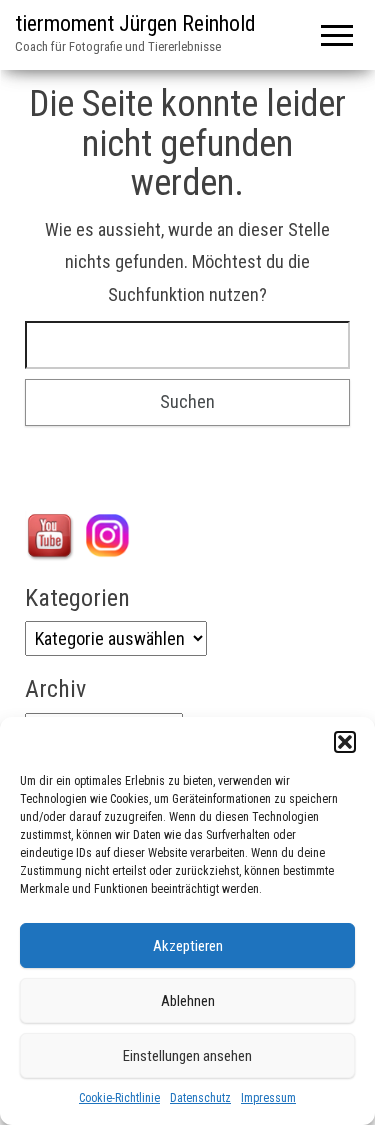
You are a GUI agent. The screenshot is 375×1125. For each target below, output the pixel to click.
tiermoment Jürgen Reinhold (135, 23)
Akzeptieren (188, 946)
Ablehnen (188, 1001)
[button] (345, 742)
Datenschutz (200, 1098)
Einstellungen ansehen (187, 1056)
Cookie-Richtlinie (119, 1098)
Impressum (268, 1098)
